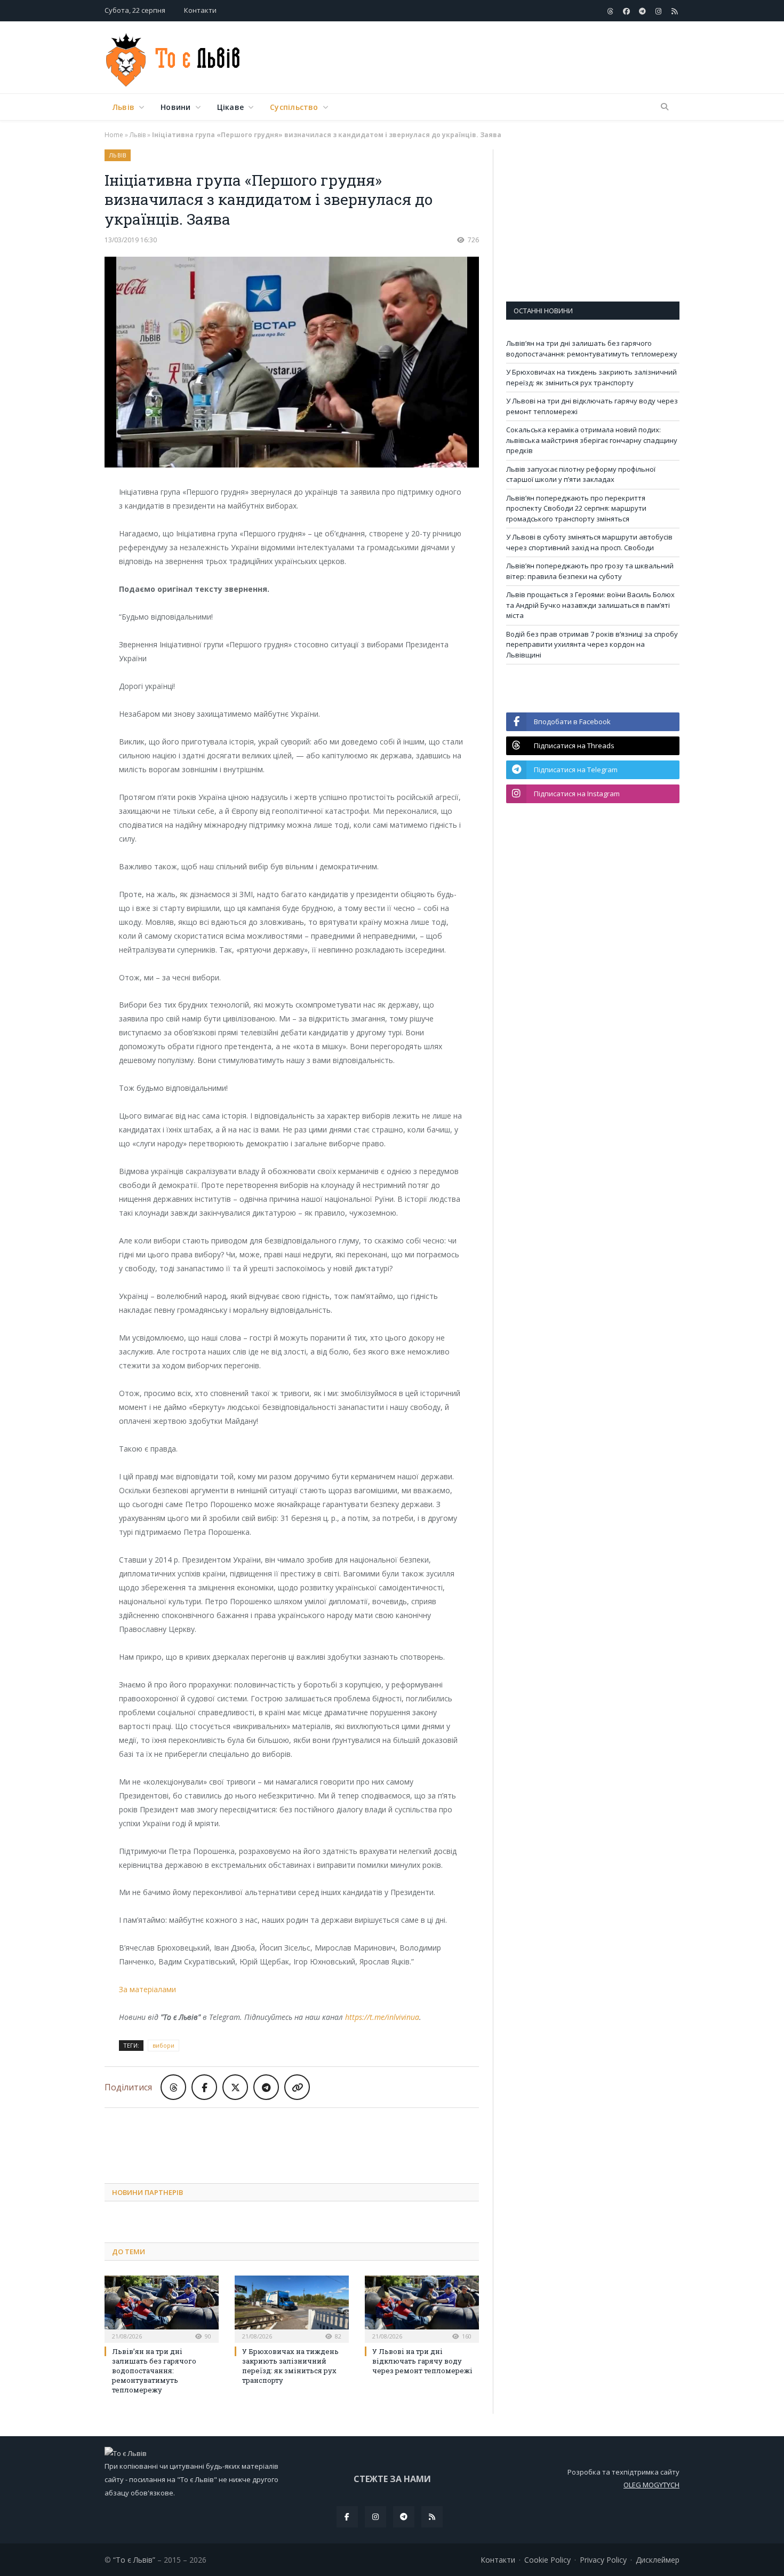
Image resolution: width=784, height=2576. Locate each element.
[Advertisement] (485, 58)
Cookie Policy (547, 2560)
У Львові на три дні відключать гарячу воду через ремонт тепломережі (422, 2361)
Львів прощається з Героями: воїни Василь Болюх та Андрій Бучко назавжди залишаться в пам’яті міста (590, 605)
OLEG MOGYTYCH (651, 2485)
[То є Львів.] (174, 57)
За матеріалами (147, 1989)
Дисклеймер (658, 2560)
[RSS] (432, 2517)
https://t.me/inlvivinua (382, 2017)
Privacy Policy (603, 2560)
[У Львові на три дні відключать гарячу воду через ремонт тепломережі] (422, 2308)
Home (114, 135)
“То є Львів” (134, 2560)
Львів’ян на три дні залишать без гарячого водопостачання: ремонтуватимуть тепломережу (154, 2371)
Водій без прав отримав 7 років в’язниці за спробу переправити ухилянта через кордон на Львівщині (592, 644)
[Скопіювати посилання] (297, 2087)
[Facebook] (347, 2517)
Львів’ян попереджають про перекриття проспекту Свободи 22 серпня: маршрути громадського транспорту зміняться (576, 508)
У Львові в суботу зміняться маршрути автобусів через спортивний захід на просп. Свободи (589, 542)
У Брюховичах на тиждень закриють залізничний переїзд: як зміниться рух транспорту (290, 2366)
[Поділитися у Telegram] (266, 2087)
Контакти (200, 10)
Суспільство (294, 107)
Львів (123, 107)
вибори (163, 2045)
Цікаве (230, 107)
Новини (175, 107)
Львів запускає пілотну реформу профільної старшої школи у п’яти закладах (581, 474)
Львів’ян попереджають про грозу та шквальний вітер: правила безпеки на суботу (590, 571)
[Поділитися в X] (235, 2087)
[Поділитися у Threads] (173, 2087)
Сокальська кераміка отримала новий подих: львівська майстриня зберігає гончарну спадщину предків (592, 440)
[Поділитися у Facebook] (204, 2087)
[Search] (665, 107)
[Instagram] (375, 2517)
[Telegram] (404, 2517)
